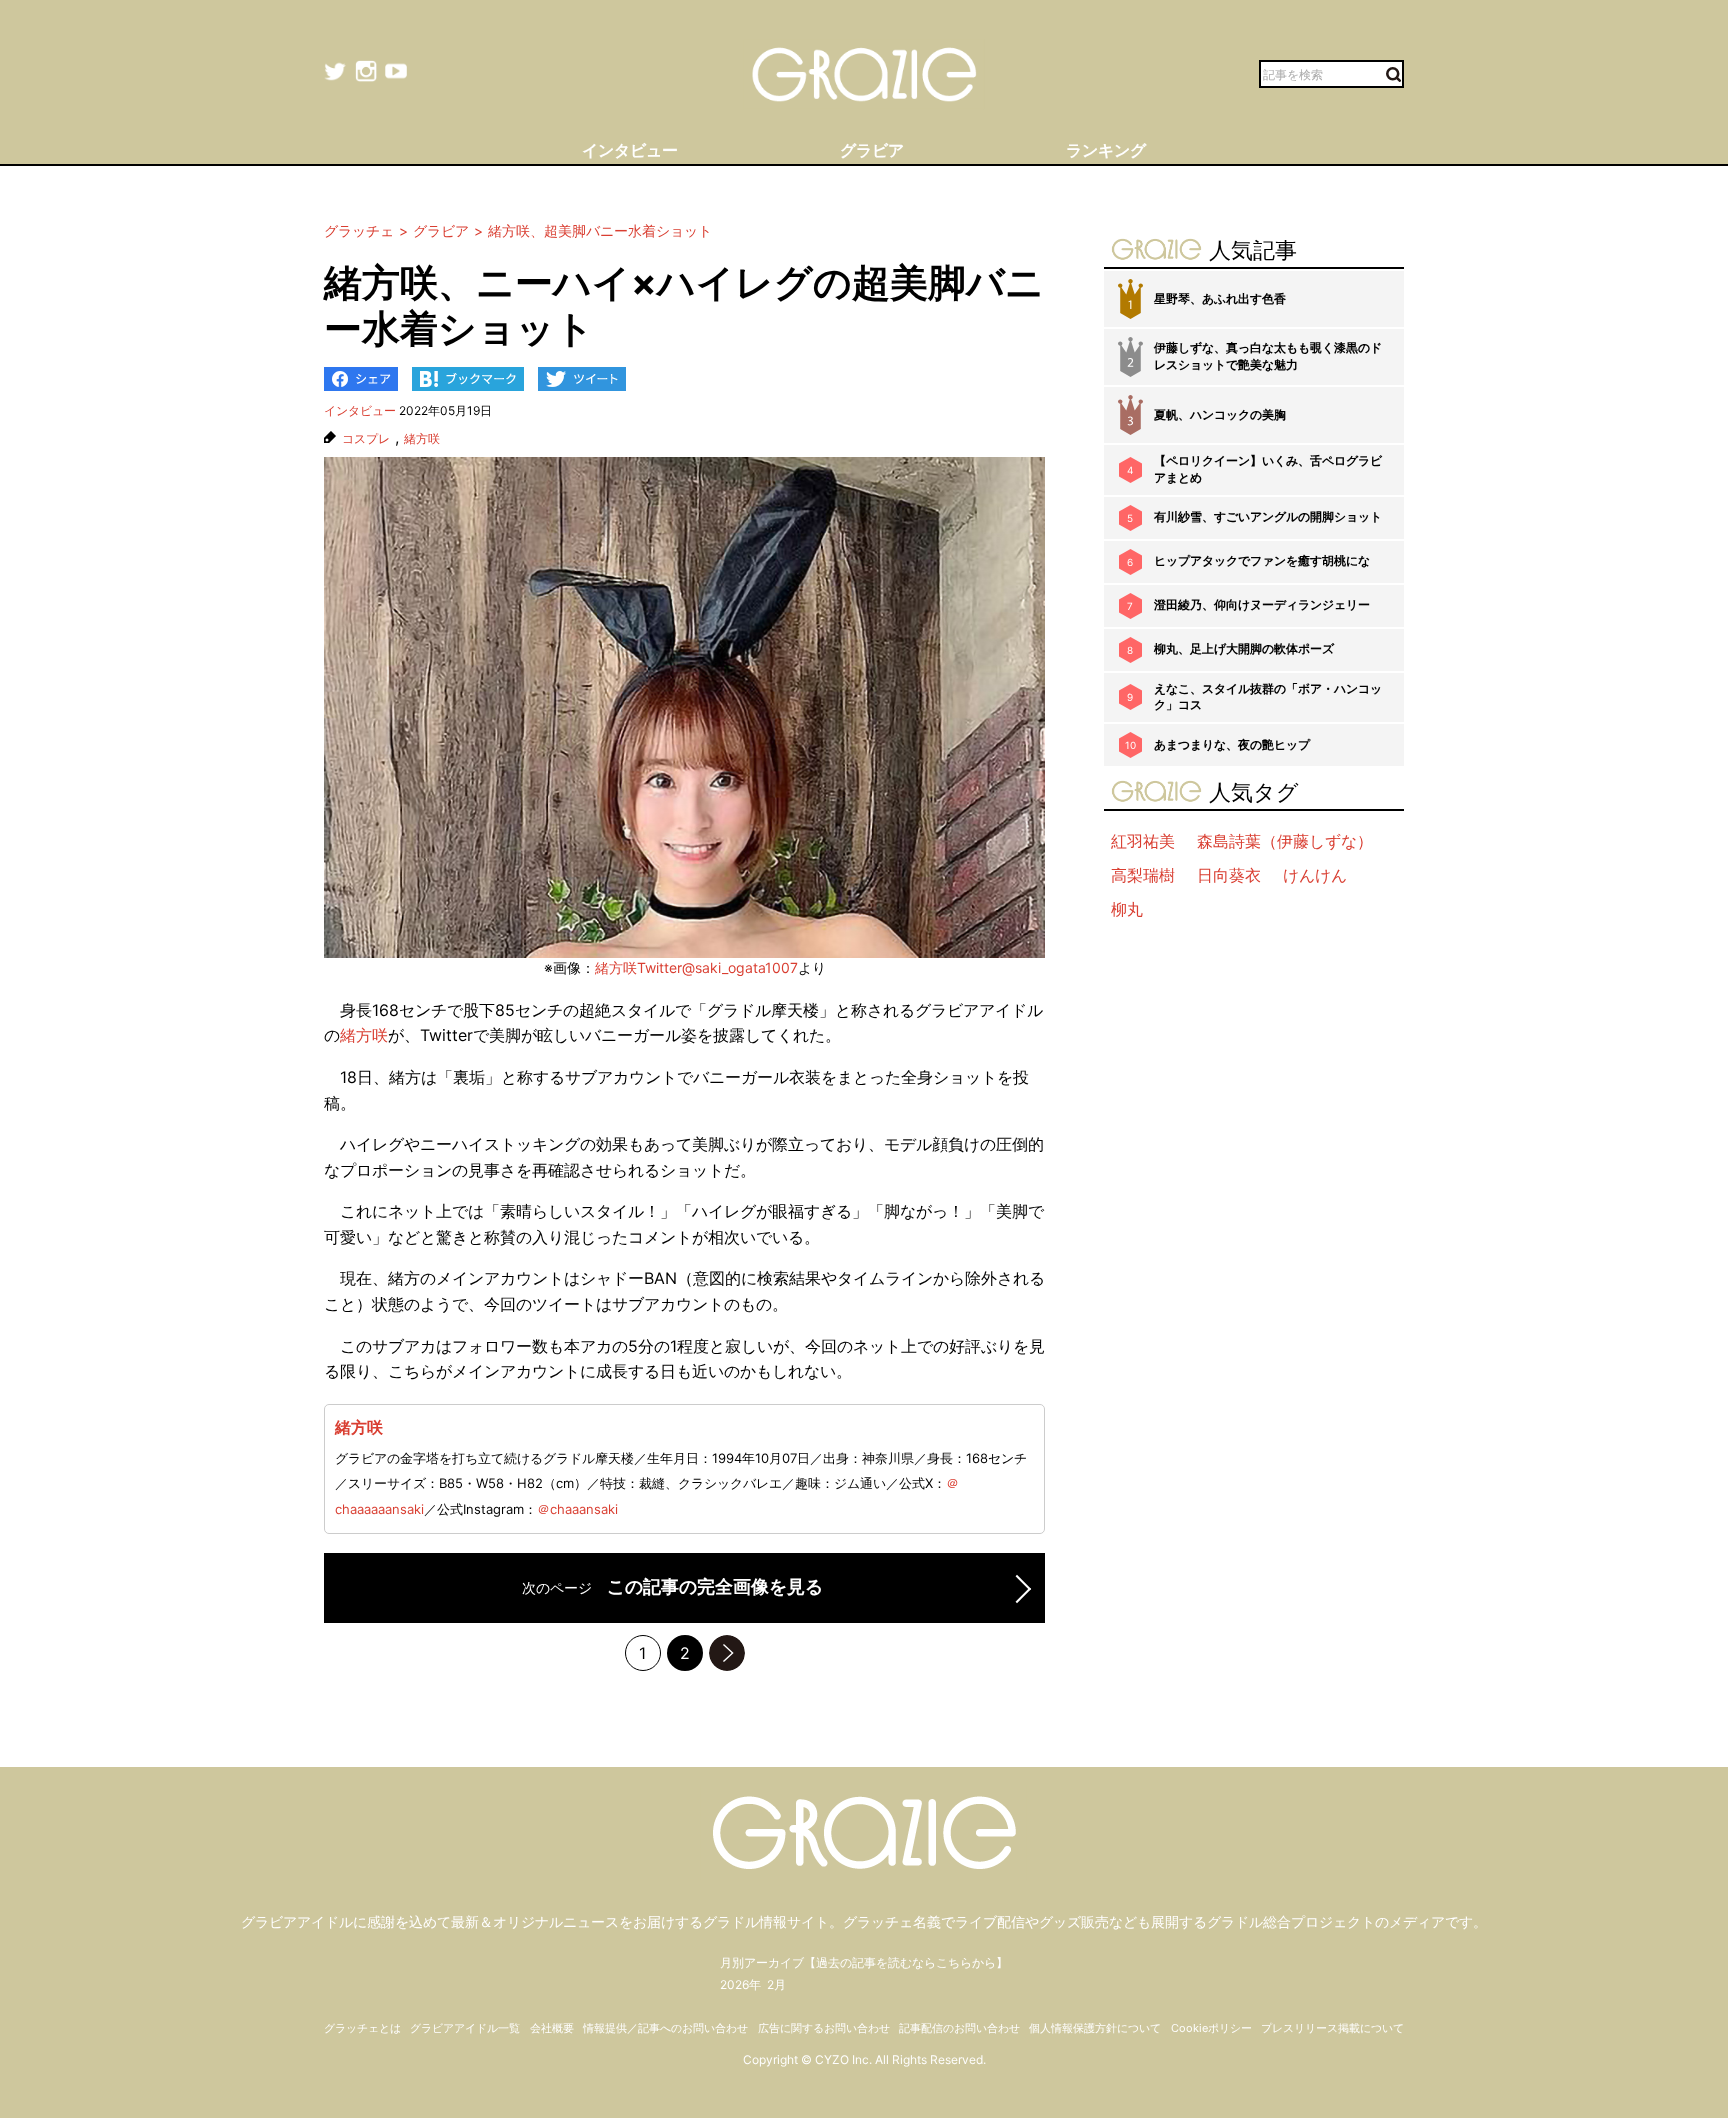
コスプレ (366, 439)
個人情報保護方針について (1095, 2028)
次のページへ (727, 1653)
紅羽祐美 (1143, 841)
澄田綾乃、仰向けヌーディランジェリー (1262, 604)
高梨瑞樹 (1143, 875)
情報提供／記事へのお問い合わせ (665, 2028)
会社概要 (552, 2028)
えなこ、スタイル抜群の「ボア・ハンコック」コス (1268, 697)
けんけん (1315, 875)
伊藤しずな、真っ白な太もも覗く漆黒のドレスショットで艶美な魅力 (1268, 356)
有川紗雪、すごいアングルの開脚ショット (1268, 516)
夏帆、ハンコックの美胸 (1220, 414)
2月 (776, 1984)
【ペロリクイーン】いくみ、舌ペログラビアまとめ (1268, 469)
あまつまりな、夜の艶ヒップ (1232, 744)
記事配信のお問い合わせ (959, 2028)
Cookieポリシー (1211, 2028)
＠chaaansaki (577, 1509)
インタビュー (360, 410)
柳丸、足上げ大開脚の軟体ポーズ (1244, 648)
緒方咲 (422, 439)
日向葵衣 (1229, 875)
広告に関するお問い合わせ (824, 2028)
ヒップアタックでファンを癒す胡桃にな (1262, 560)
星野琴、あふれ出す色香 (1220, 298)
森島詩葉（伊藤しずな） (1285, 841)
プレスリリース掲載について (1332, 2028)
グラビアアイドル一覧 (465, 2028)
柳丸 (1127, 909)
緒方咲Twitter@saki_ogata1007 (696, 967)
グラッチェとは (362, 2028)
